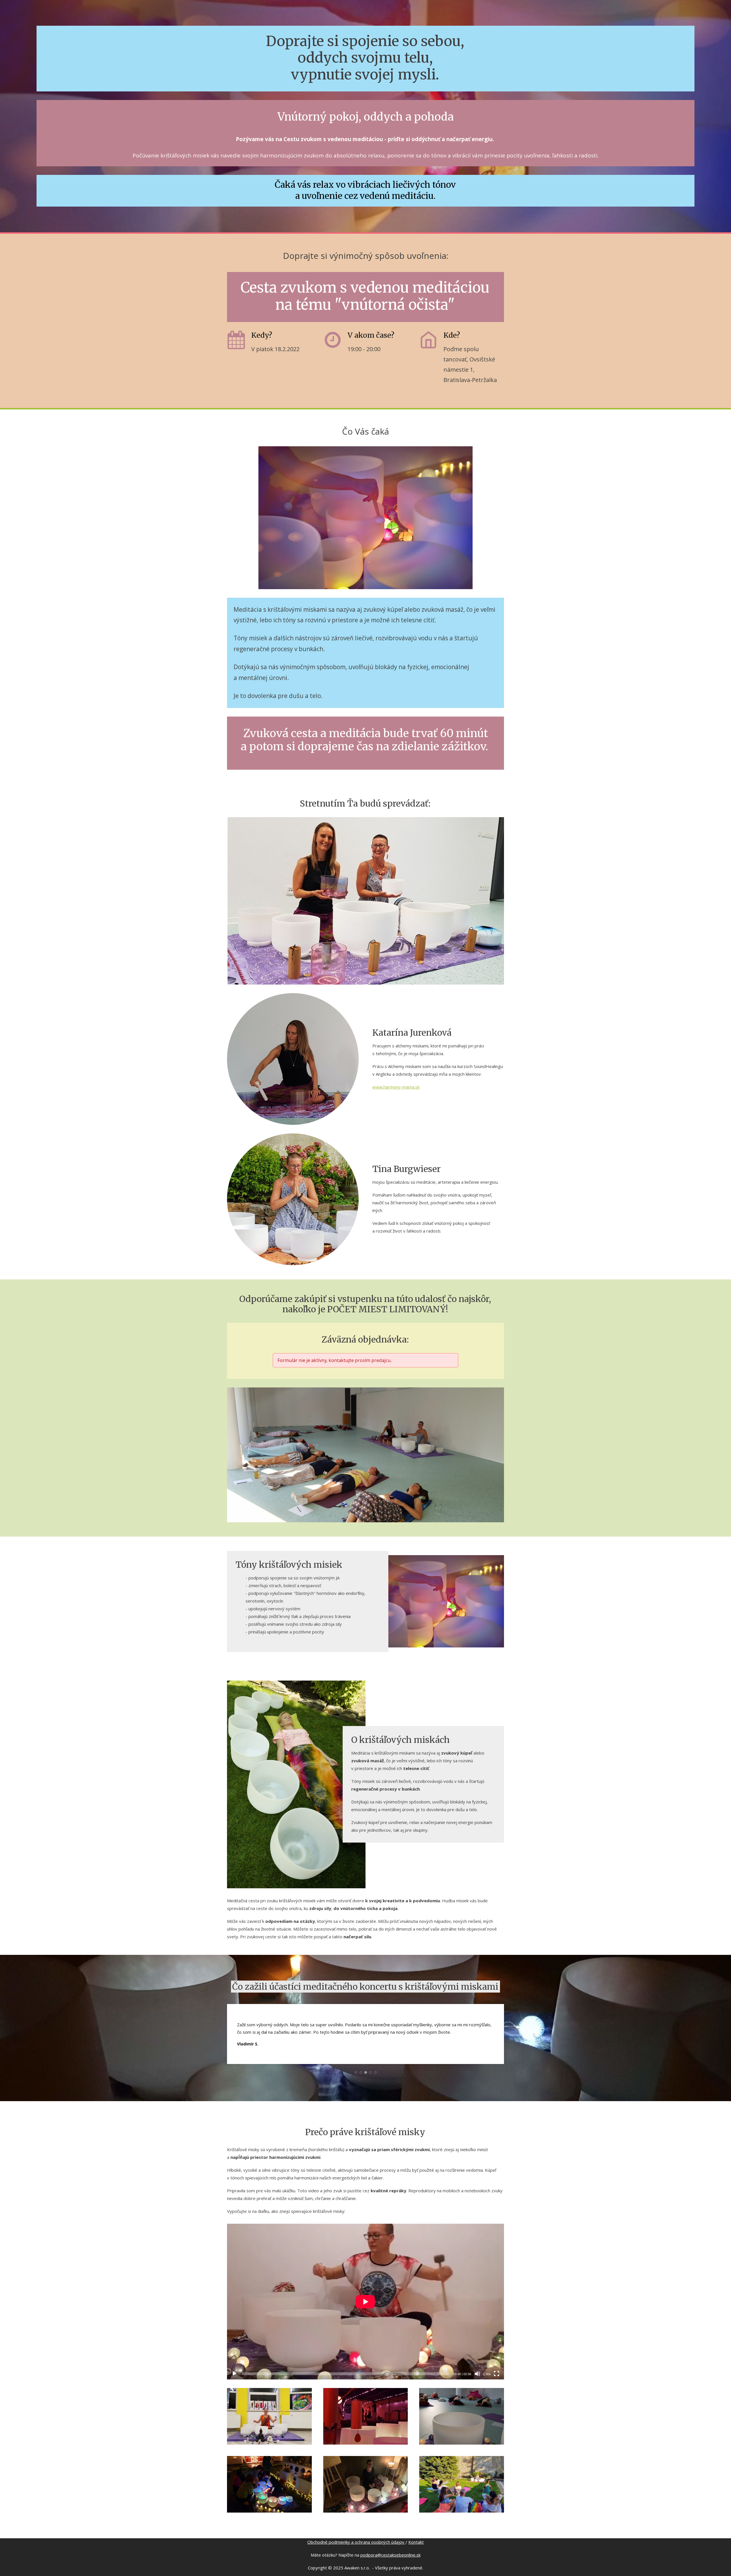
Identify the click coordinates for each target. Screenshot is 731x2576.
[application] (365, 2302)
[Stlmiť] (477, 2374)
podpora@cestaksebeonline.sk (390, 2555)
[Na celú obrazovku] (497, 2374)
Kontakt (416, 2542)
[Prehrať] (234, 2374)
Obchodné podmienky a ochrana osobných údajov (356, 2542)
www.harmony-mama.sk (396, 1087)
